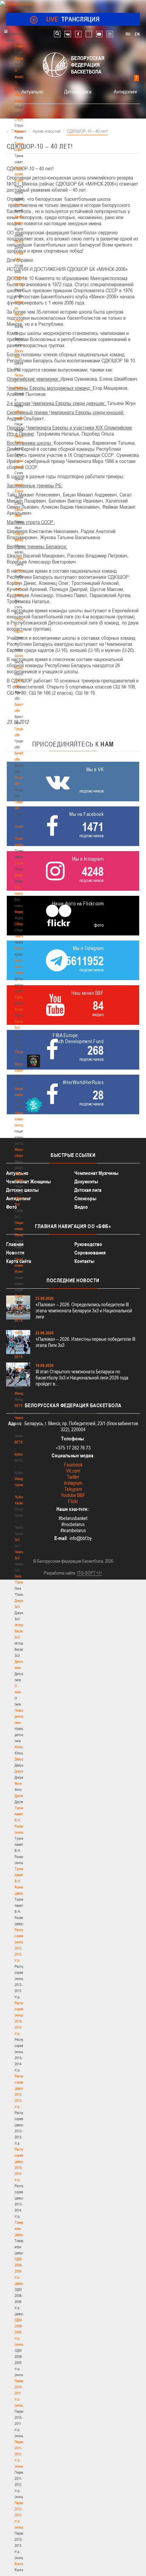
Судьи (19, 863)
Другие (20, 1796)
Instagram (73, 1483)
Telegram (73, 1489)
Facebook (73, 1465)
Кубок (19, 948)
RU (128, 34)
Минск (19, 668)
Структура (22, 119)
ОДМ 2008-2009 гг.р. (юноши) (21, 2332)
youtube (99, 34)
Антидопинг (126, 91)
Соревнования (90, 1253)
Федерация (23, 912)
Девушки (21, 1759)
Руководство (88, 1244)
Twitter (73, 1477)
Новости (21, 875)
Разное (20, 1009)
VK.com (73, 1471)
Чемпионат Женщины (29, 1181)
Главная (21, 46)
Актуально (32, 91)
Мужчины (22, 1308)
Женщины (22, 1393)
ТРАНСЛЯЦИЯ (73, 19)
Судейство (22, 826)
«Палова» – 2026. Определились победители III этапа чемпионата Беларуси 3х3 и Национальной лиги (84, 1311)
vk (68, 34)
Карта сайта (19, 1261)
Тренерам (22, 558)
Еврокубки (22, 997)
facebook (78, 34)
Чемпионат (22, 936)
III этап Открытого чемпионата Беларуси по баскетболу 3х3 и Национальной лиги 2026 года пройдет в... (82, 1378)
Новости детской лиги (21, 1716)
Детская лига (78, 91)
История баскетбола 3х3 (23, 1631)
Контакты (21, 205)
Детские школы (22, 1190)
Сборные (21, 924)
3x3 (17, 1540)
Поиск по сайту (57, 34)
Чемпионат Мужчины (96, 1173)
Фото (18, 1783)
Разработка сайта (59, 1573)
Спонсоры (85, 1198)
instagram (110, 34)
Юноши (20, 1747)
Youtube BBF (73, 1495)
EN (137, 34)
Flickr (73, 1501)
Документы (23, 241)
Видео (81, 1207)
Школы (20, 656)
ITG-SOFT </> (90, 1573)
